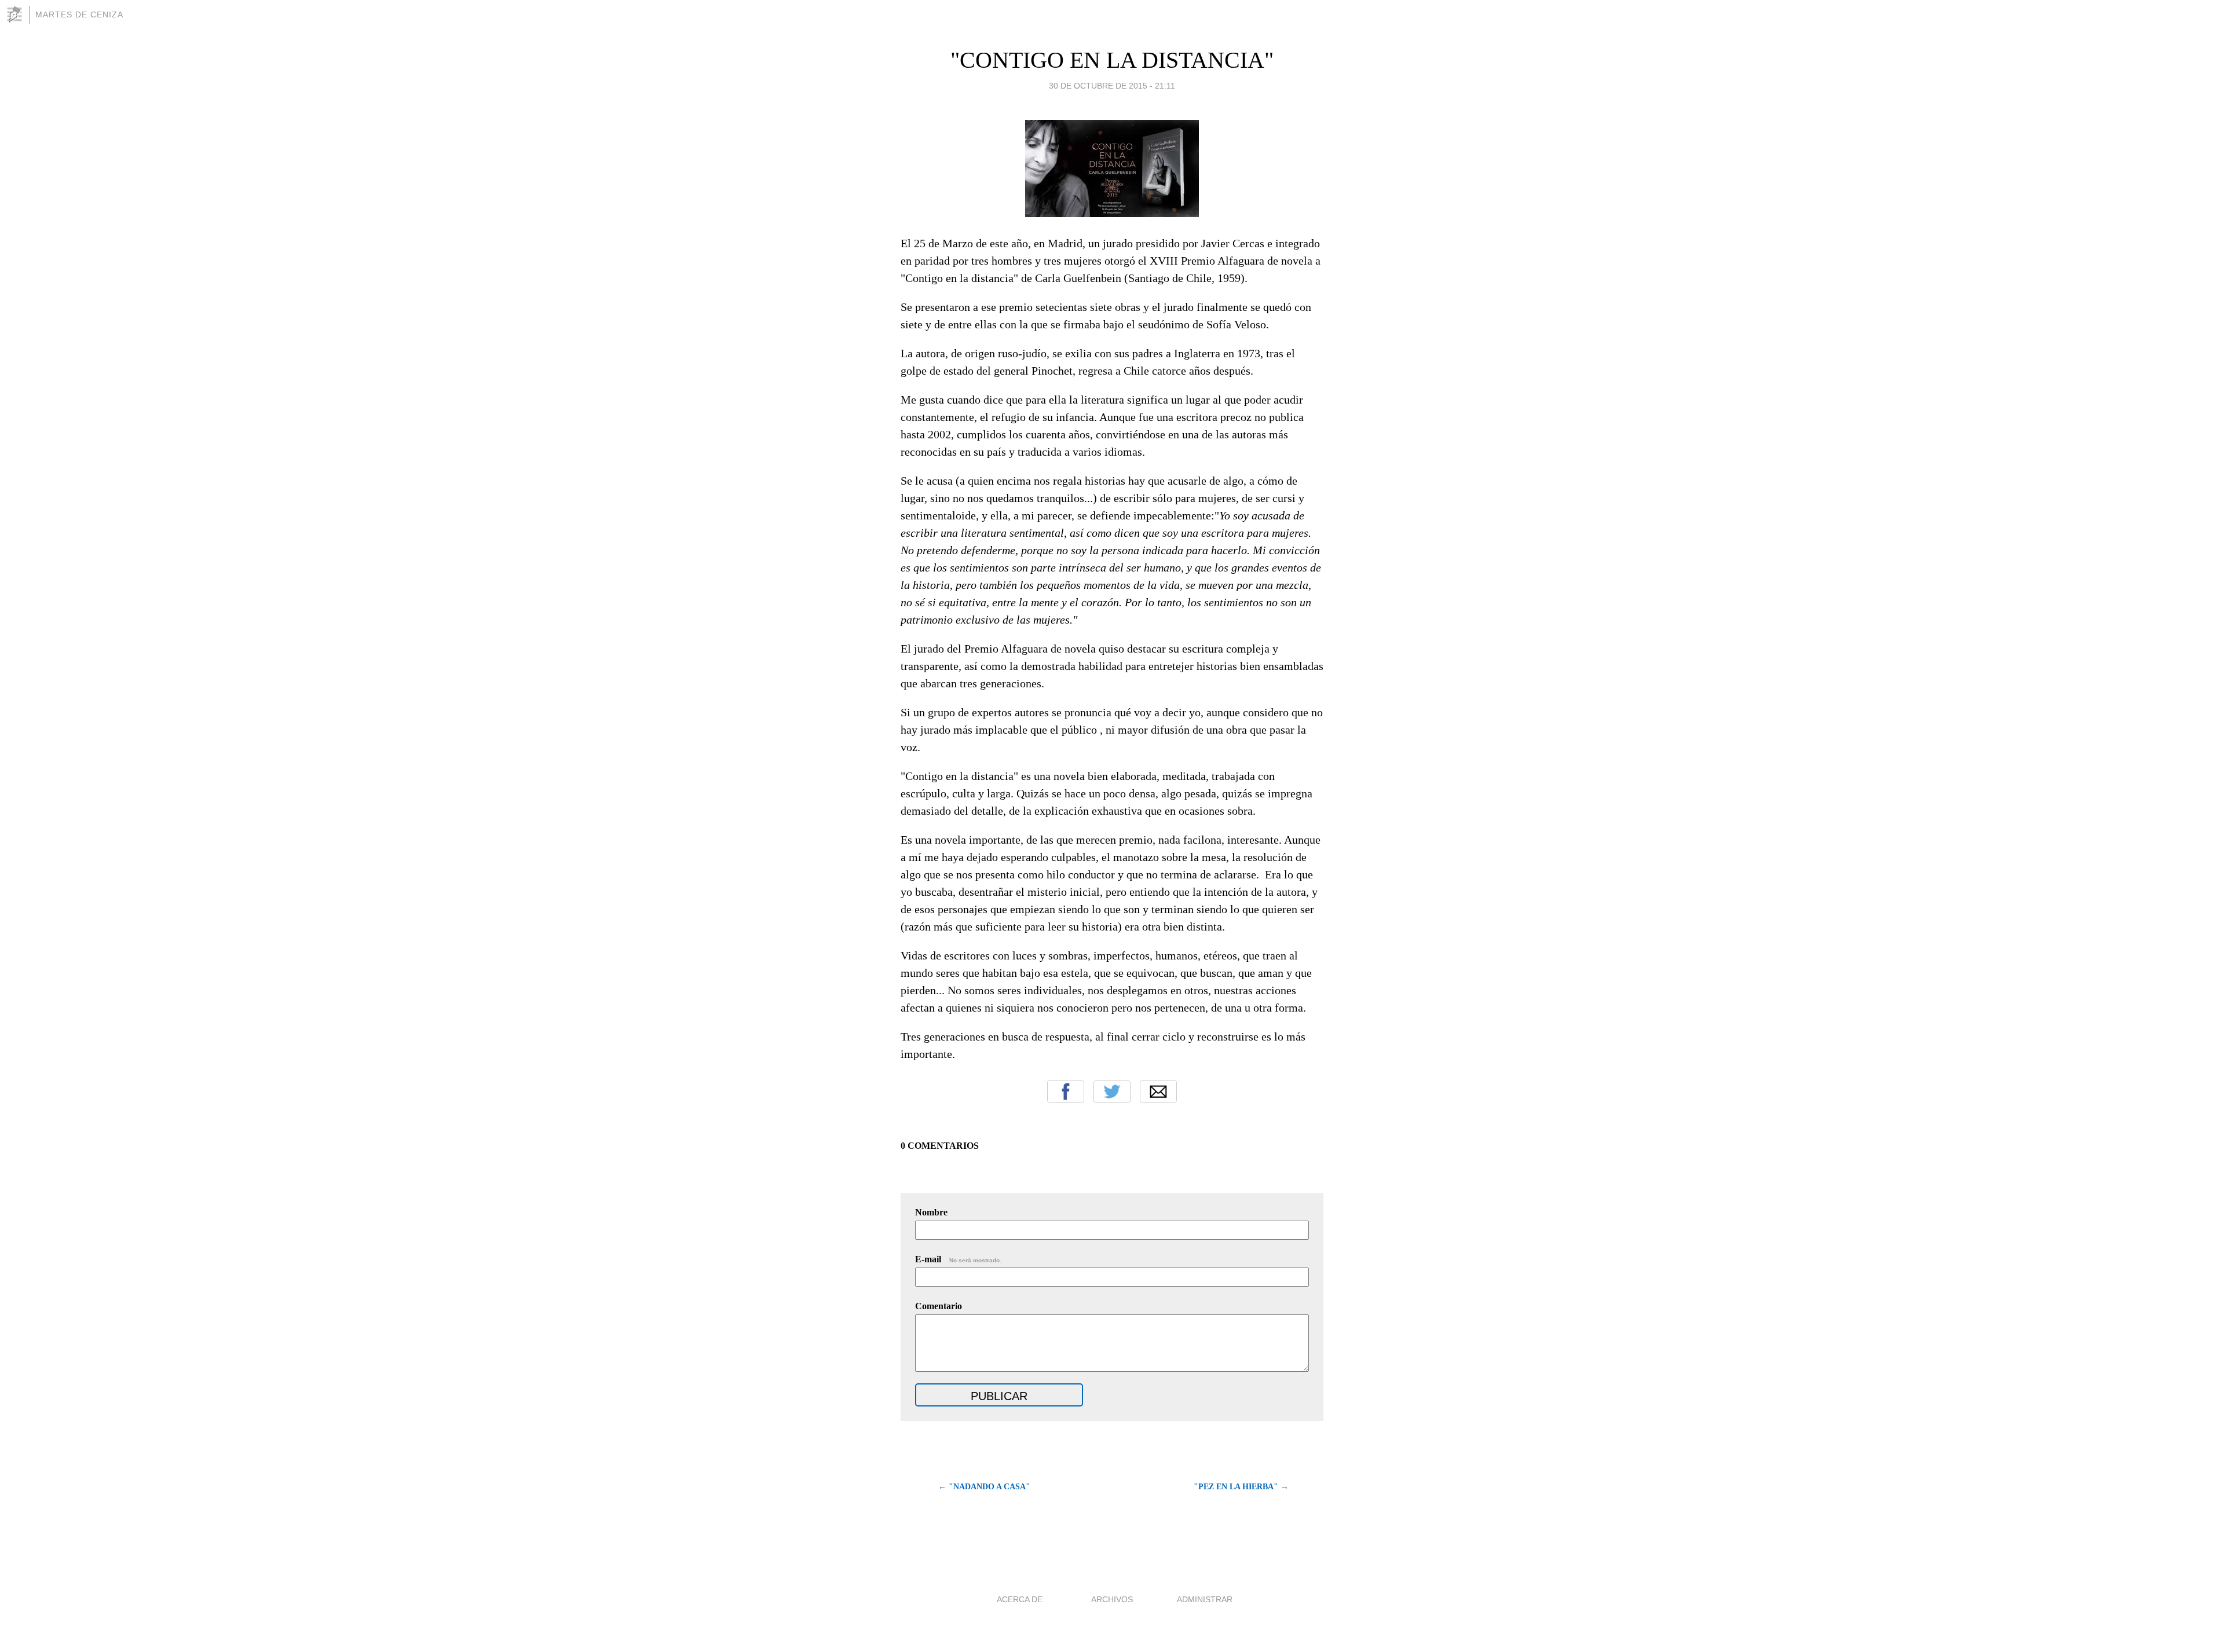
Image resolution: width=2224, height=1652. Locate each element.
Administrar (1205, 1599)
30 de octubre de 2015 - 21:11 (1112, 86)
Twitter (1112, 1091)
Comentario (939, 1306)
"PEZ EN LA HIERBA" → (1241, 1487)
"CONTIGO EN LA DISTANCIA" (1112, 60)
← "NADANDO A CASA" (984, 1487)
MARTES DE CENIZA (79, 14)
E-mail (958, 1259)
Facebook (1066, 1091)
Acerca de (1020, 1599)
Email (1158, 1091)
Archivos (1112, 1599)
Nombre (931, 1212)
